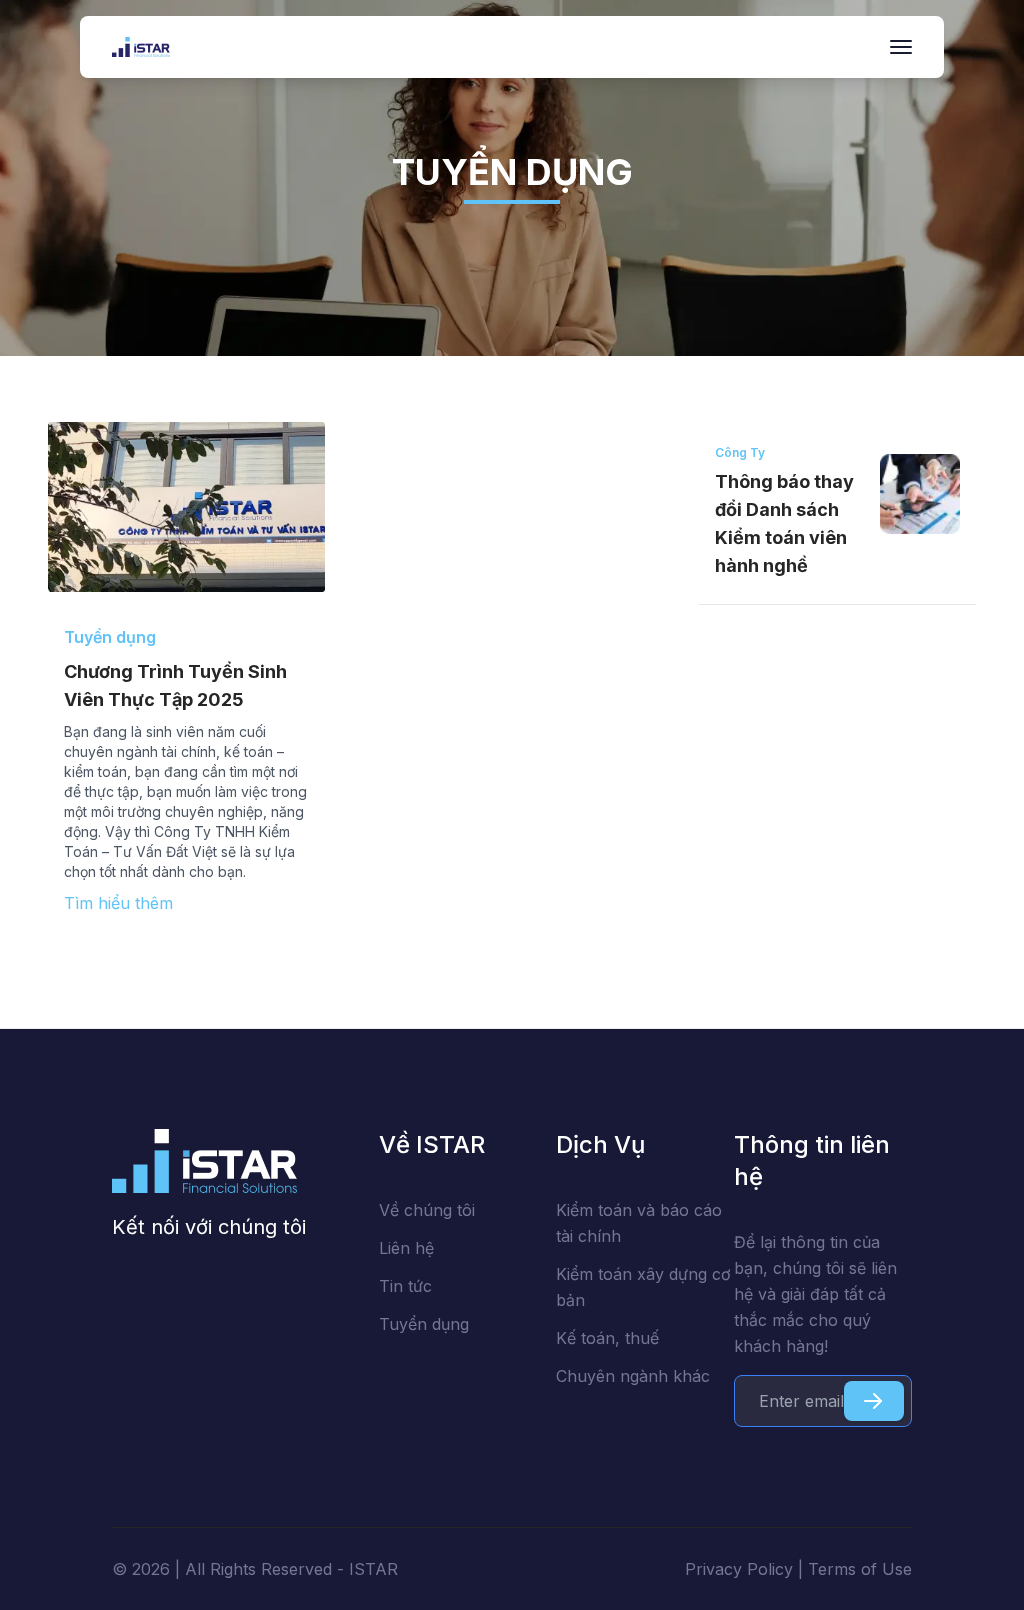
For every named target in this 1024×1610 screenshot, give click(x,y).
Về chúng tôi (427, 1210)
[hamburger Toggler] (901, 47)
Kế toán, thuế (607, 1338)
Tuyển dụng (424, 1324)
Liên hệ (406, 1248)
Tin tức (405, 1286)
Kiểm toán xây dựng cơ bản (643, 1287)
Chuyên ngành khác (633, 1376)
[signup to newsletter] (874, 1401)
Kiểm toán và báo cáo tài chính (639, 1223)
